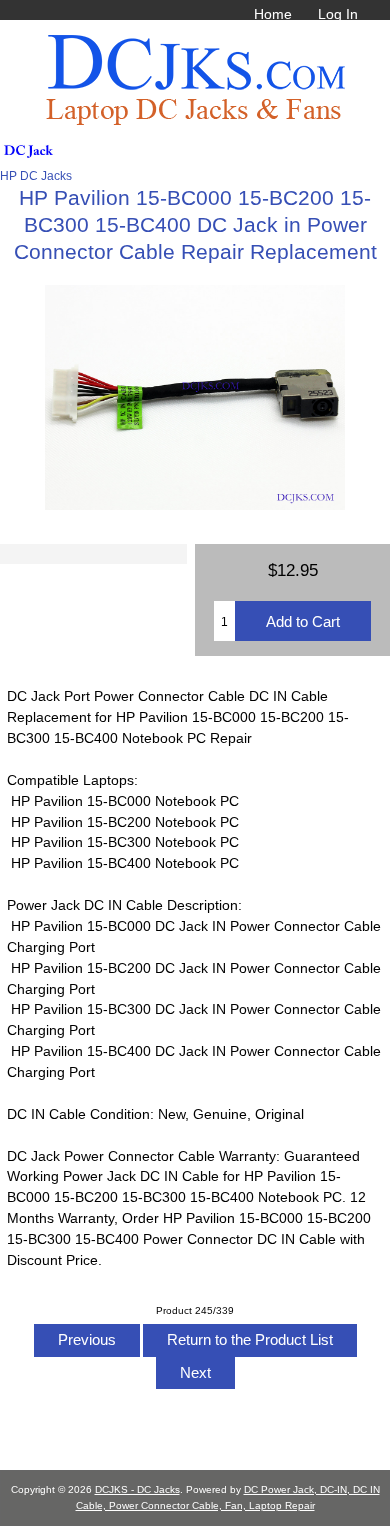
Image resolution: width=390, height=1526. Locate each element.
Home (273, 14)
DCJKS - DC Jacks (137, 1489)
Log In (338, 14)
